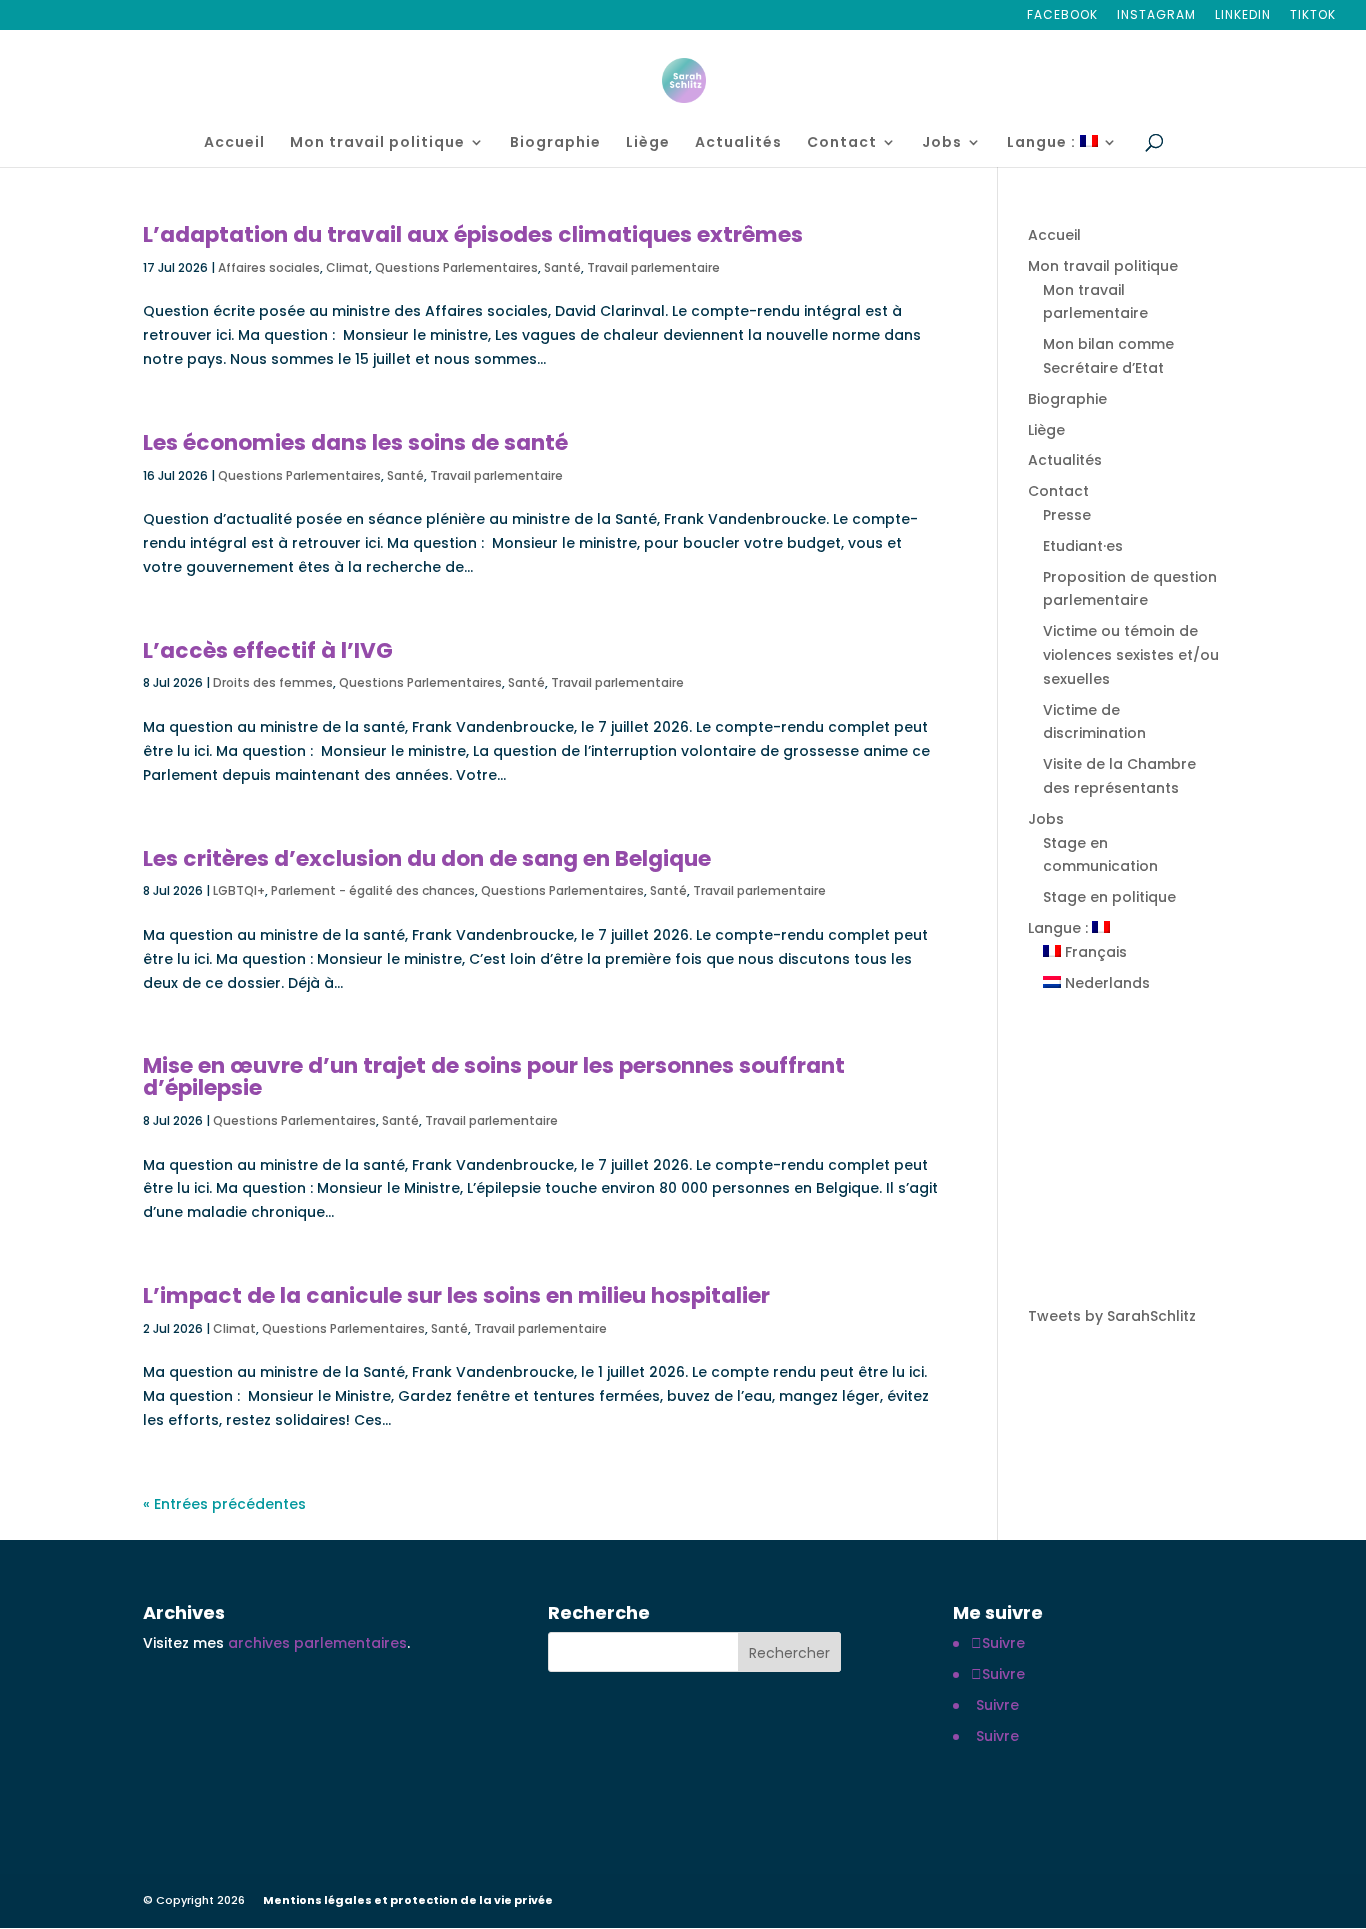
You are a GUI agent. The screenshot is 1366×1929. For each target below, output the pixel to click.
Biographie (555, 143)
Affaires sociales (269, 267)
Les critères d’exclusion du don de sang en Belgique (427, 858)
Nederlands (1105, 983)
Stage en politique (1109, 897)
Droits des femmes (273, 682)
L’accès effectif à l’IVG (268, 650)
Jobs (942, 143)
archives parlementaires (317, 1643)
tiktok (1313, 16)
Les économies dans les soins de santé (355, 442)
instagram (1156, 16)
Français (1094, 952)
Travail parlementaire (653, 267)
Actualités (738, 143)
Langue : (1043, 143)
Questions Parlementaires (456, 267)
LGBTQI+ (239, 890)
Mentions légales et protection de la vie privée (408, 1900)
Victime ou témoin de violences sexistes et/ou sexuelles (1131, 655)
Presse (1067, 515)
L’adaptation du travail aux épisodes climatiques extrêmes (473, 234)
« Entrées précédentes (224, 1504)
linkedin (1243, 16)
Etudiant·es (1083, 546)
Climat (347, 267)
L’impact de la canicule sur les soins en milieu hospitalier (456, 1295)
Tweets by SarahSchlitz (1112, 1316)
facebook (1062, 16)
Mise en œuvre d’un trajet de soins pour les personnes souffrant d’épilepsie (494, 1076)
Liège (648, 143)
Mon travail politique (377, 143)
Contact (842, 143)
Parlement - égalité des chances (373, 890)
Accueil (234, 143)
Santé (562, 267)
